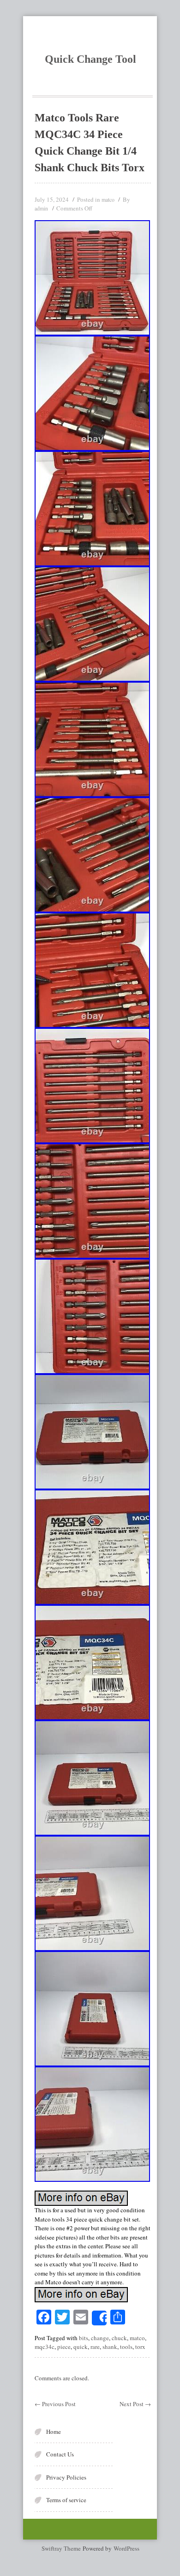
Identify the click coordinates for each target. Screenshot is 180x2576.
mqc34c (45, 2347)
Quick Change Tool (90, 59)
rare (95, 2347)
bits (84, 2338)
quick (81, 2347)
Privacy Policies (66, 2477)
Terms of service (66, 2500)
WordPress (126, 2548)
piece (64, 2347)
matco (108, 199)
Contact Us (60, 2454)
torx (140, 2347)
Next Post (135, 2404)
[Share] (99, 2318)
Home (54, 2432)
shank (110, 2347)
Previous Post (55, 2404)
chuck (119, 2338)
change (100, 2338)
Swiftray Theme (62, 2548)
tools (126, 2347)
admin (41, 208)
